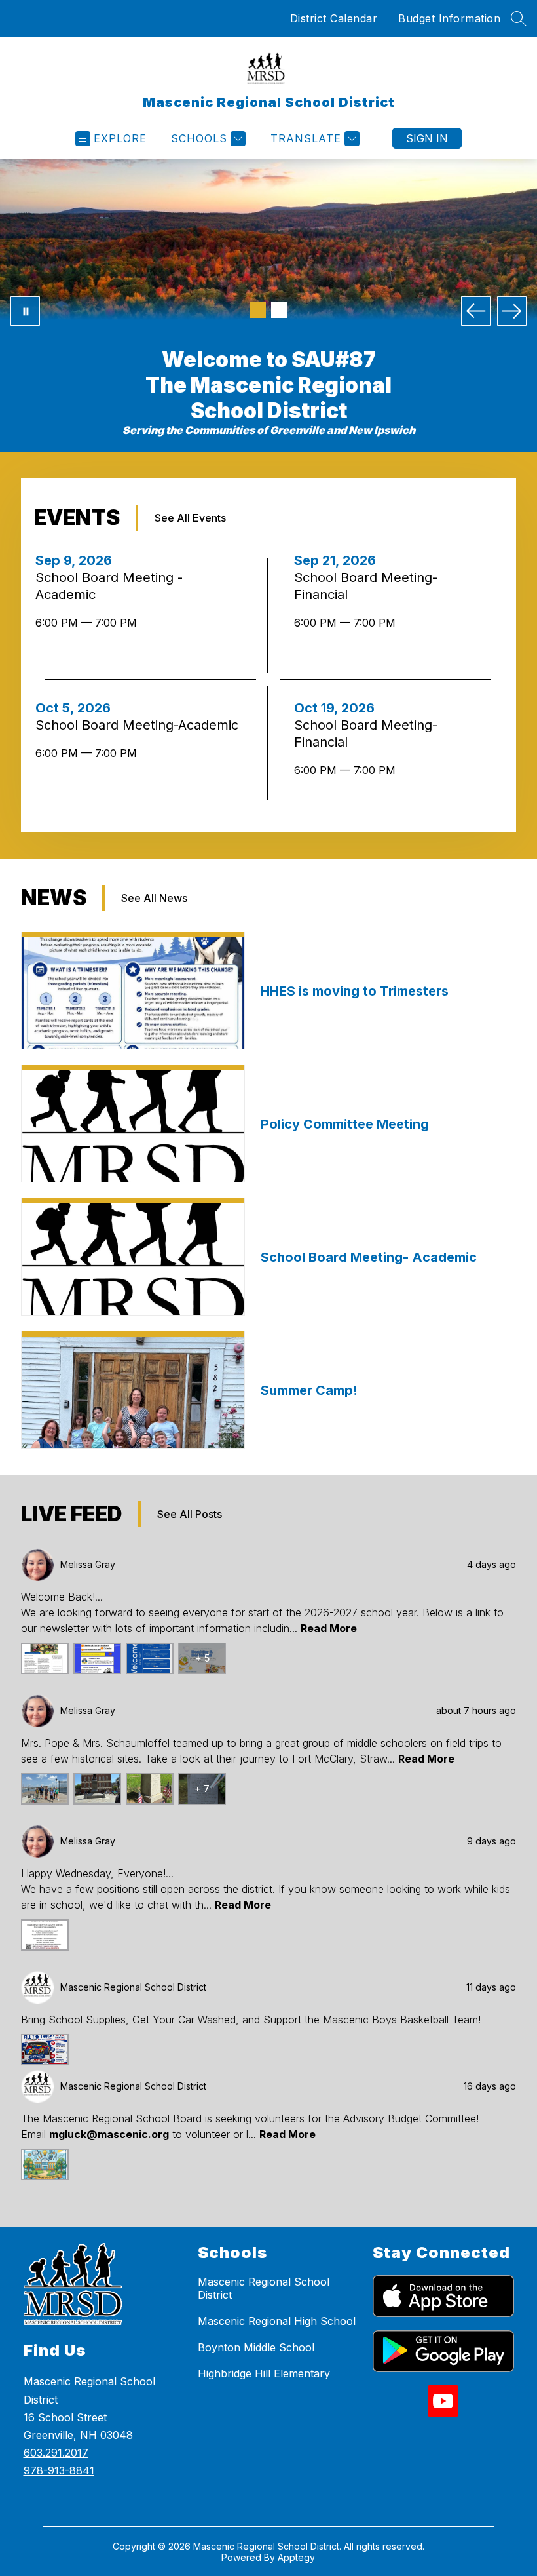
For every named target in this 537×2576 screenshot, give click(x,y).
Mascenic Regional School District (264, 2288)
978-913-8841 (59, 2470)
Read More (329, 1628)
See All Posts (190, 1514)
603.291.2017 (56, 2453)
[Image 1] (258, 310)
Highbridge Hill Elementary (264, 2373)
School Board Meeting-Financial (366, 586)
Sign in (427, 138)
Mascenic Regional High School (277, 2321)
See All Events (190, 518)
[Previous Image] (476, 311)
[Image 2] (279, 310)
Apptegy (296, 2557)
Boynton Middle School (256, 2347)
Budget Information (449, 18)
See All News (154, 898)
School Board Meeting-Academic (139, 725)
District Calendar (334, 18)
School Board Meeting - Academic (109, 586)
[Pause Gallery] (25, 311)
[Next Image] (512, 311)
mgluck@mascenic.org (109, 2134)
